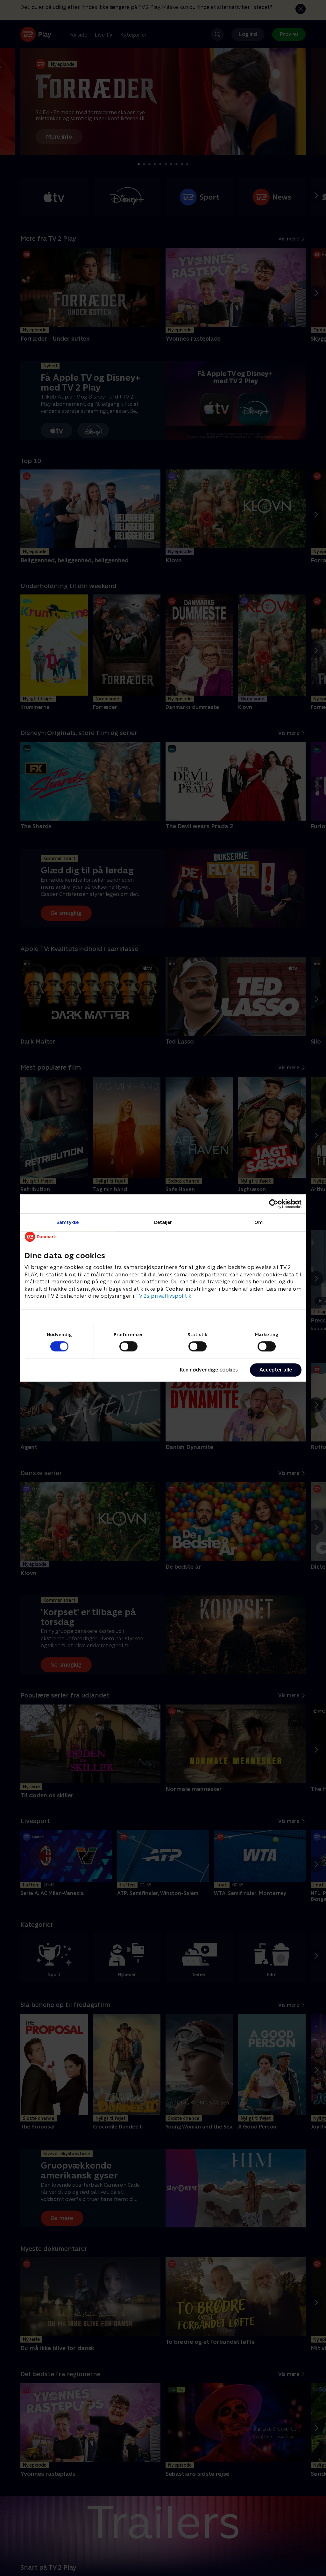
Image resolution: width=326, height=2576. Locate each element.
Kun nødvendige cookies (209, 1370)
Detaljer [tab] (163, 1222)
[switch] (128, 1346)
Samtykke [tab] (68, 1222)
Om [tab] (259, 1222)
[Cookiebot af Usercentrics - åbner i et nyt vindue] (274, 1204)
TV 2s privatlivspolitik (163, 1296)
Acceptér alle (276, 1370)
